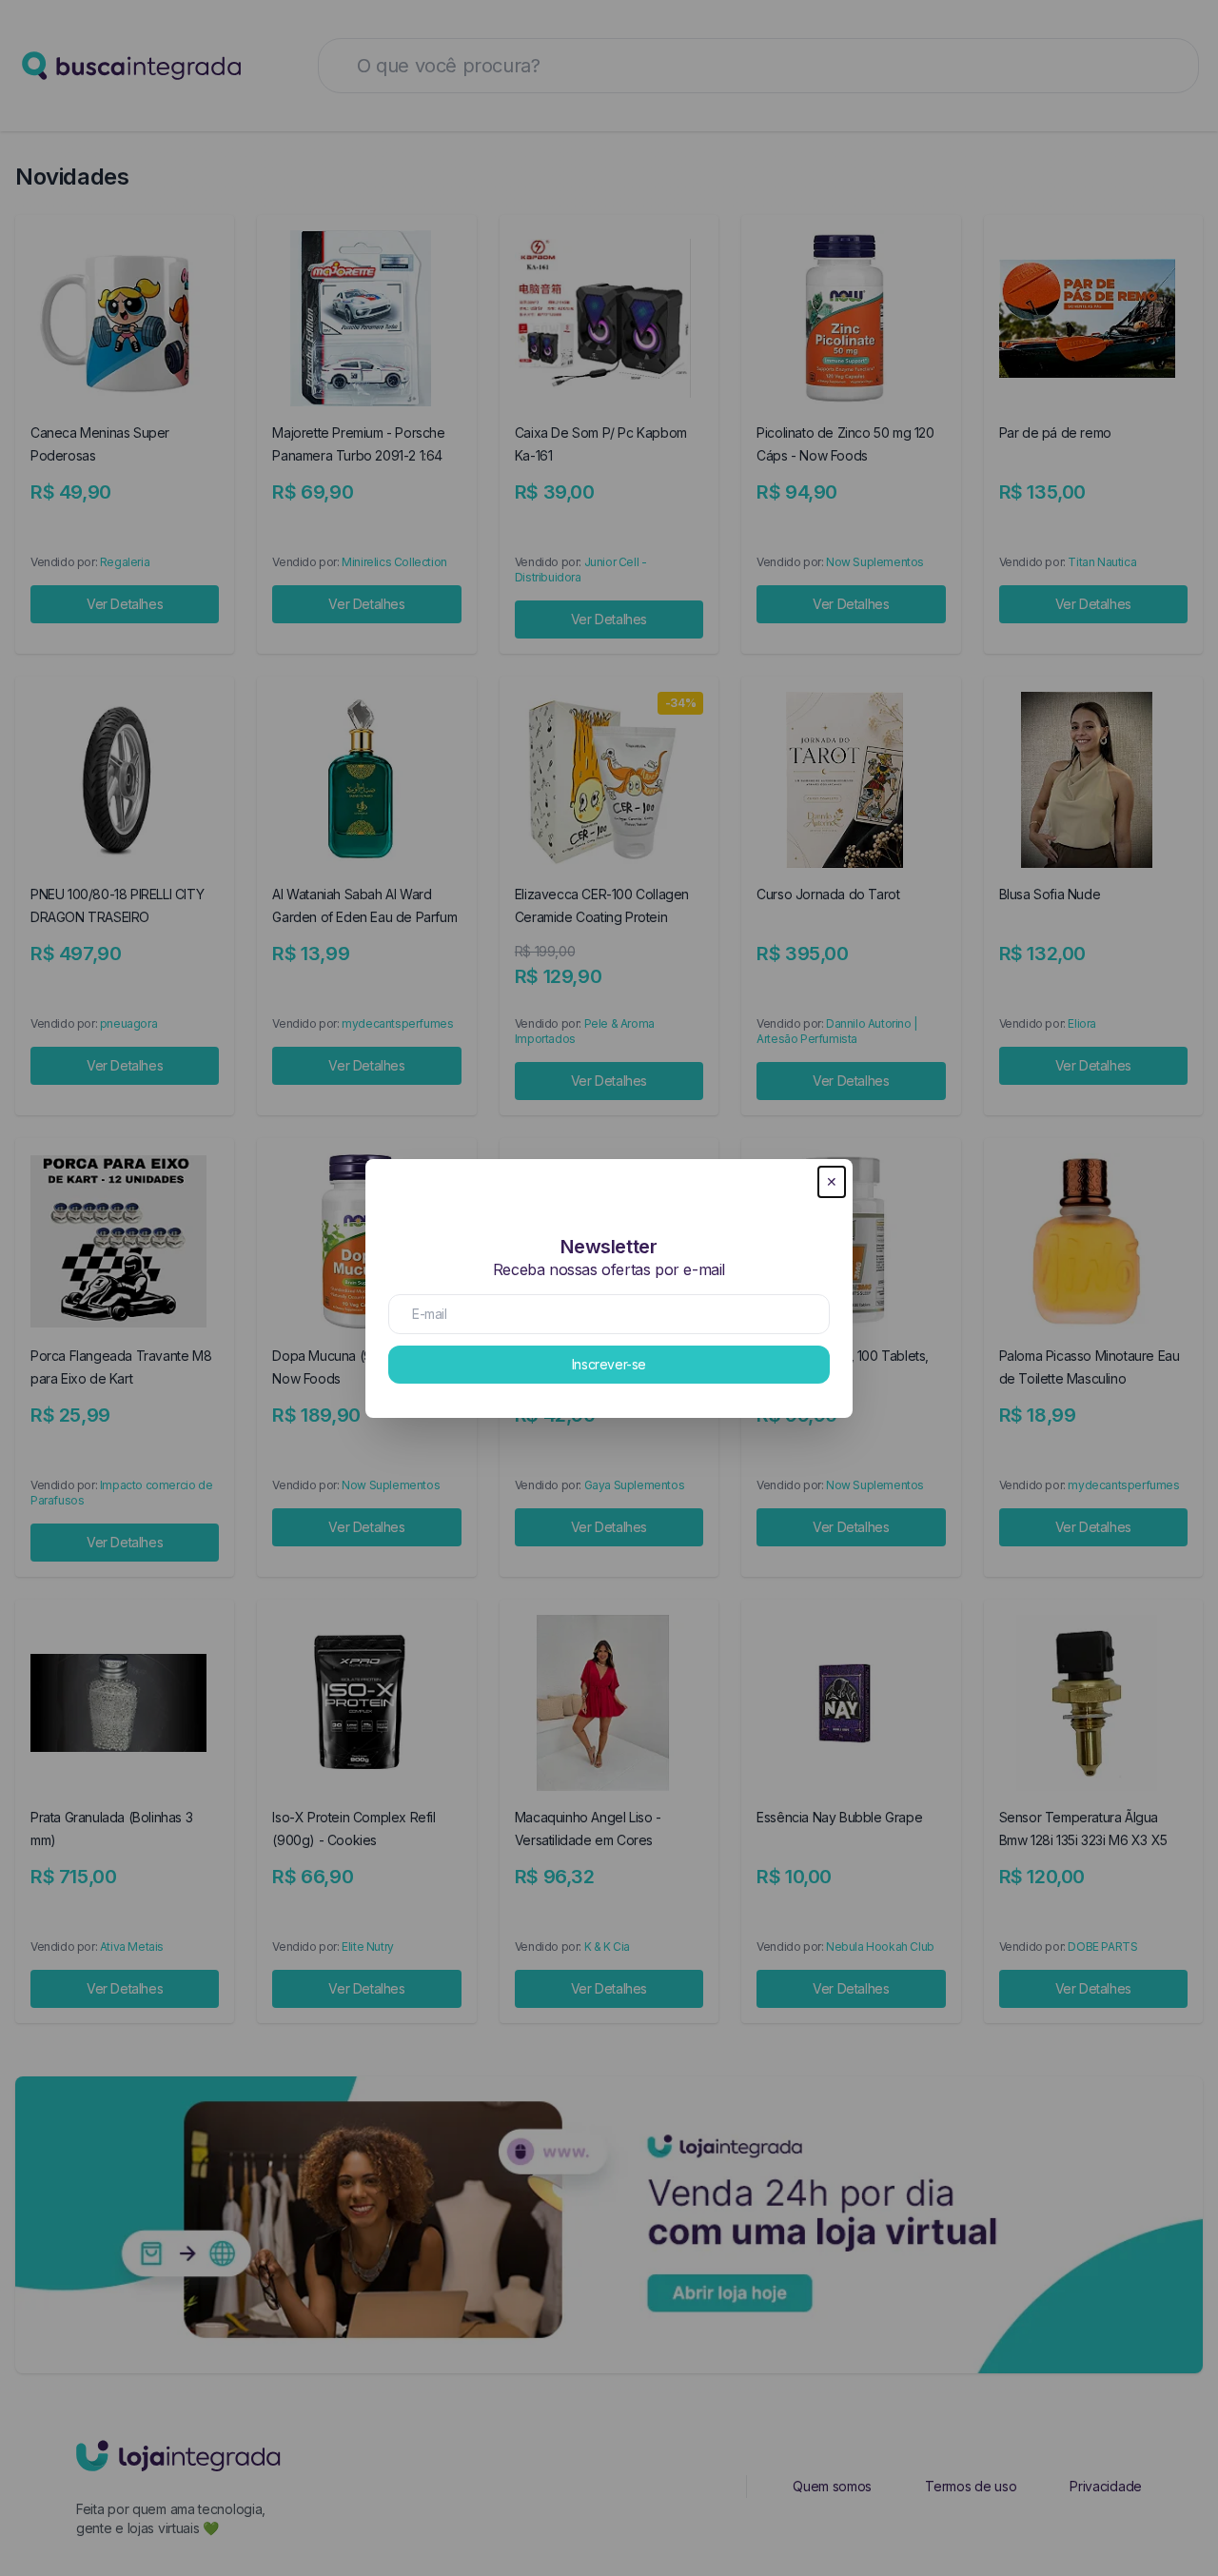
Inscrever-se (609, 1364)
